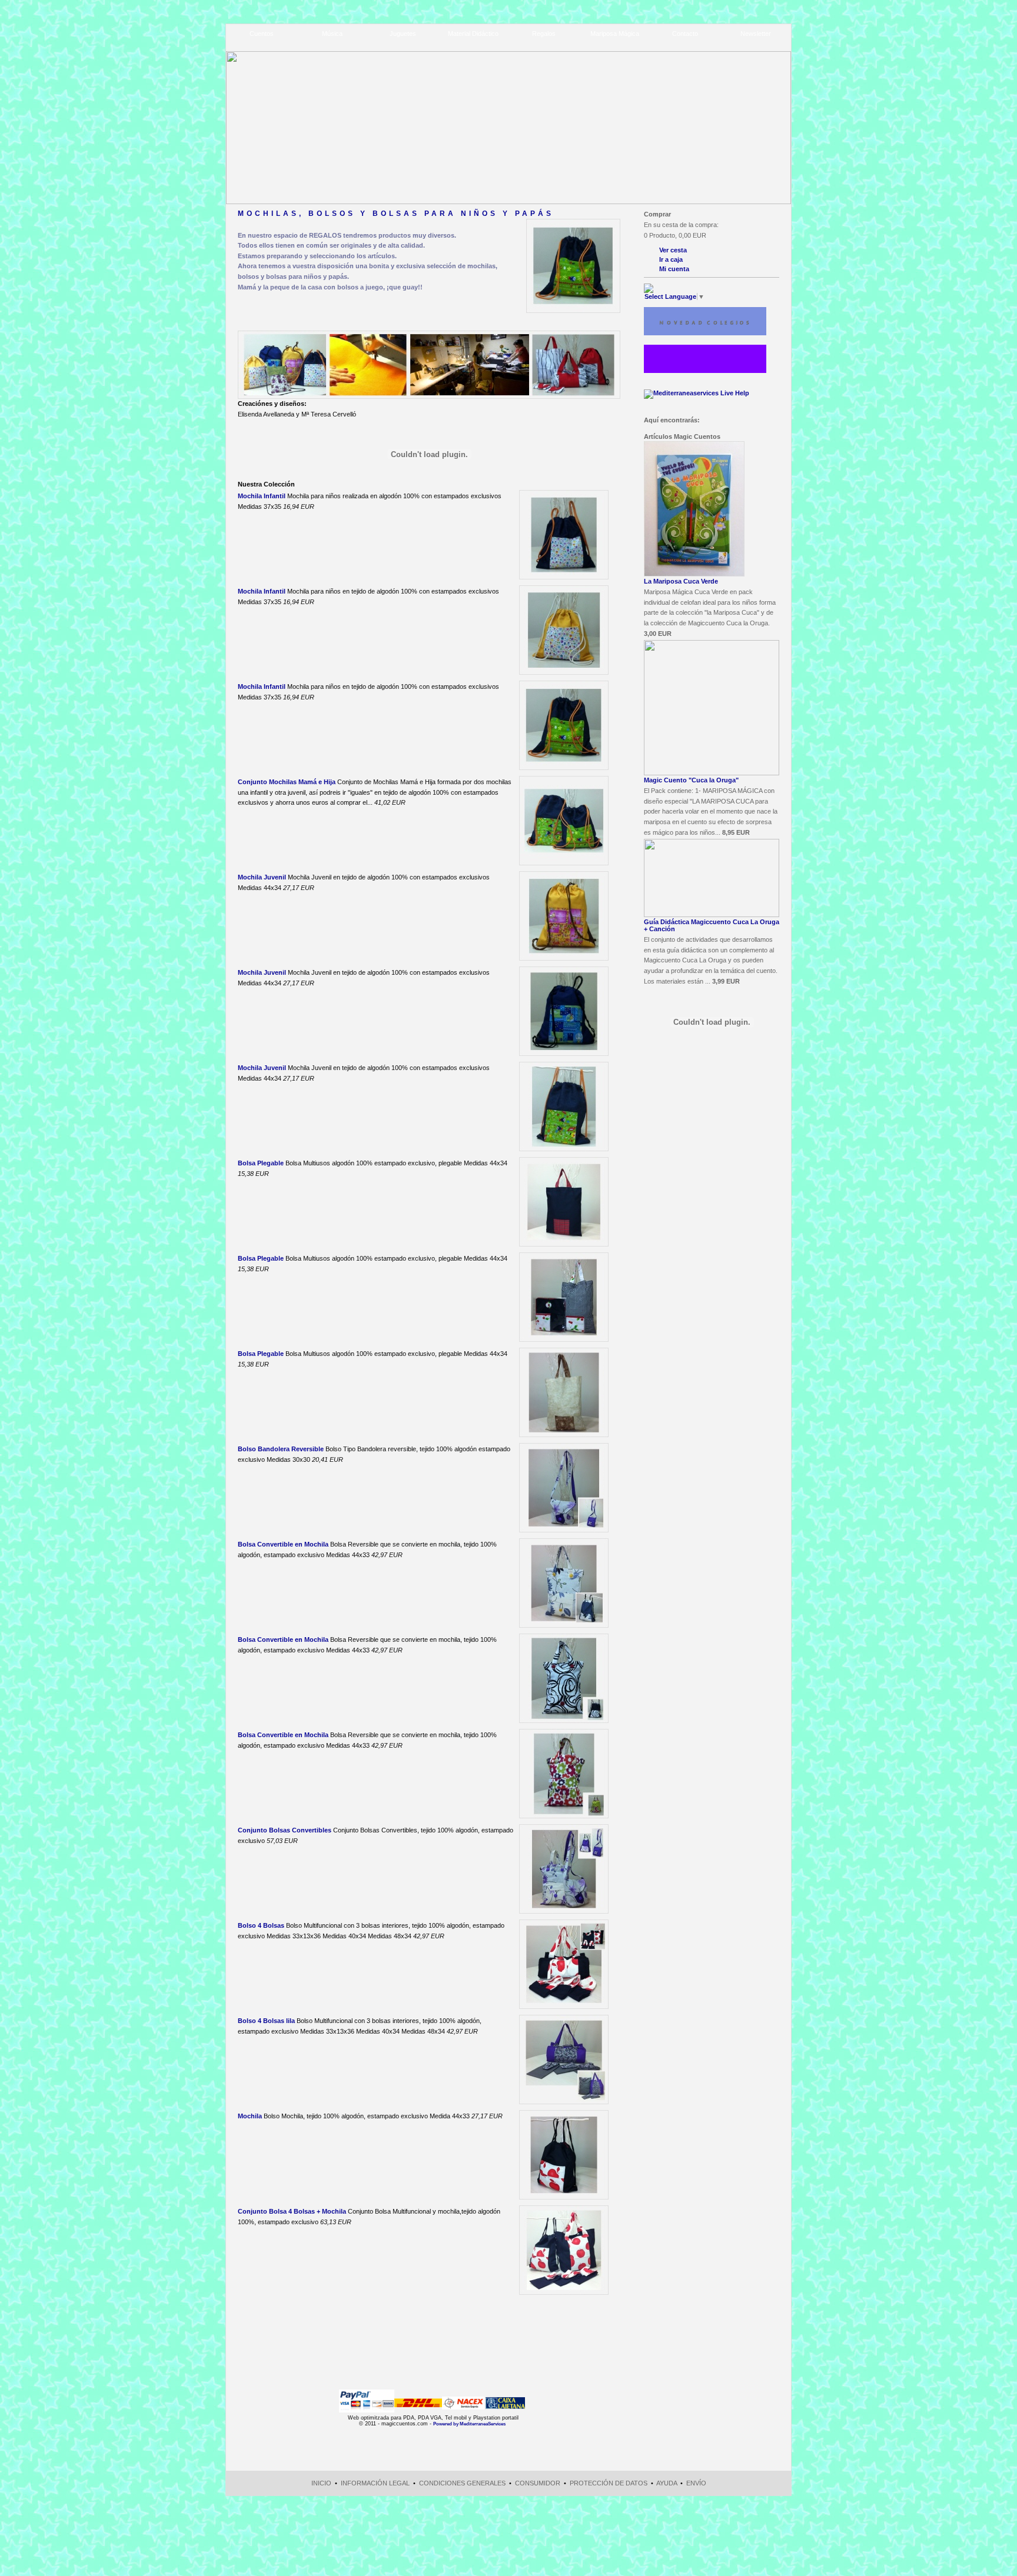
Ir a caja (671, 259)
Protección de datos (609, 2483)
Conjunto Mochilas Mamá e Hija (287, 782)
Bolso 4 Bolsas (261, 1925)
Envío (696, 2483)
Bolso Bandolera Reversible (281, 1449)
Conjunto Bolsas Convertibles (285, 1830)
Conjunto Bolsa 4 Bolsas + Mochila (292, 2211)
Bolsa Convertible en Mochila (283, 1544)
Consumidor (538, 2483)
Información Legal (375, 2483)
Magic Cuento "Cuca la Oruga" (691, 780)
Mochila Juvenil (262, 877)
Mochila (250, 2116)
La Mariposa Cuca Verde (681, 581)
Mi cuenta (674, 269)
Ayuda (667, 2483)
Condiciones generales (462, 2483)
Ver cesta (673, 250)
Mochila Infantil (262, 496)
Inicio (321, 2483)
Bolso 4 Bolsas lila (266, 2021)
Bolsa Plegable (261, 1163)
